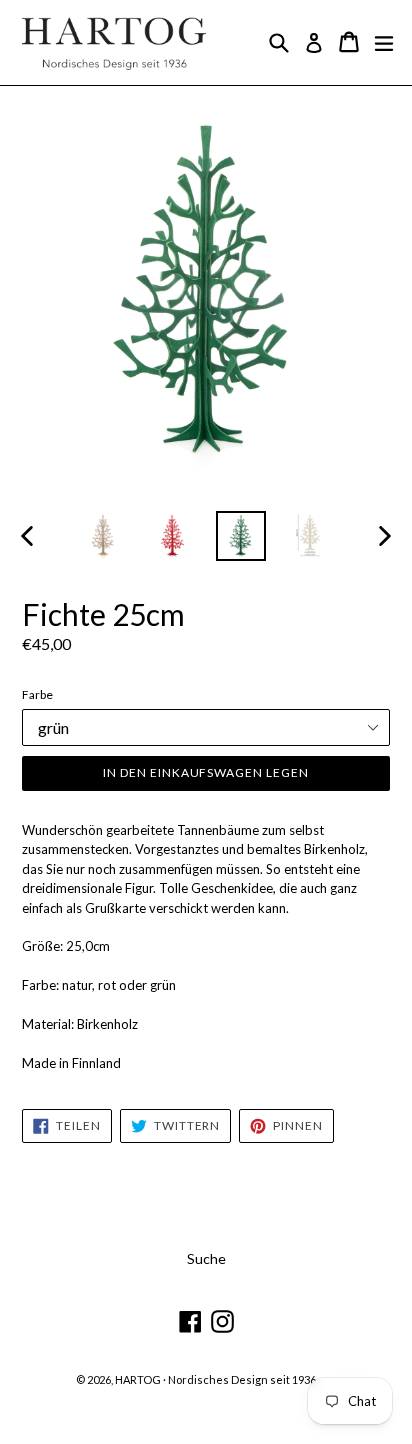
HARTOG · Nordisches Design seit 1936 (215, 1379)
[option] (102, 536)
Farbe (37, 694)
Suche (206, 1258)
